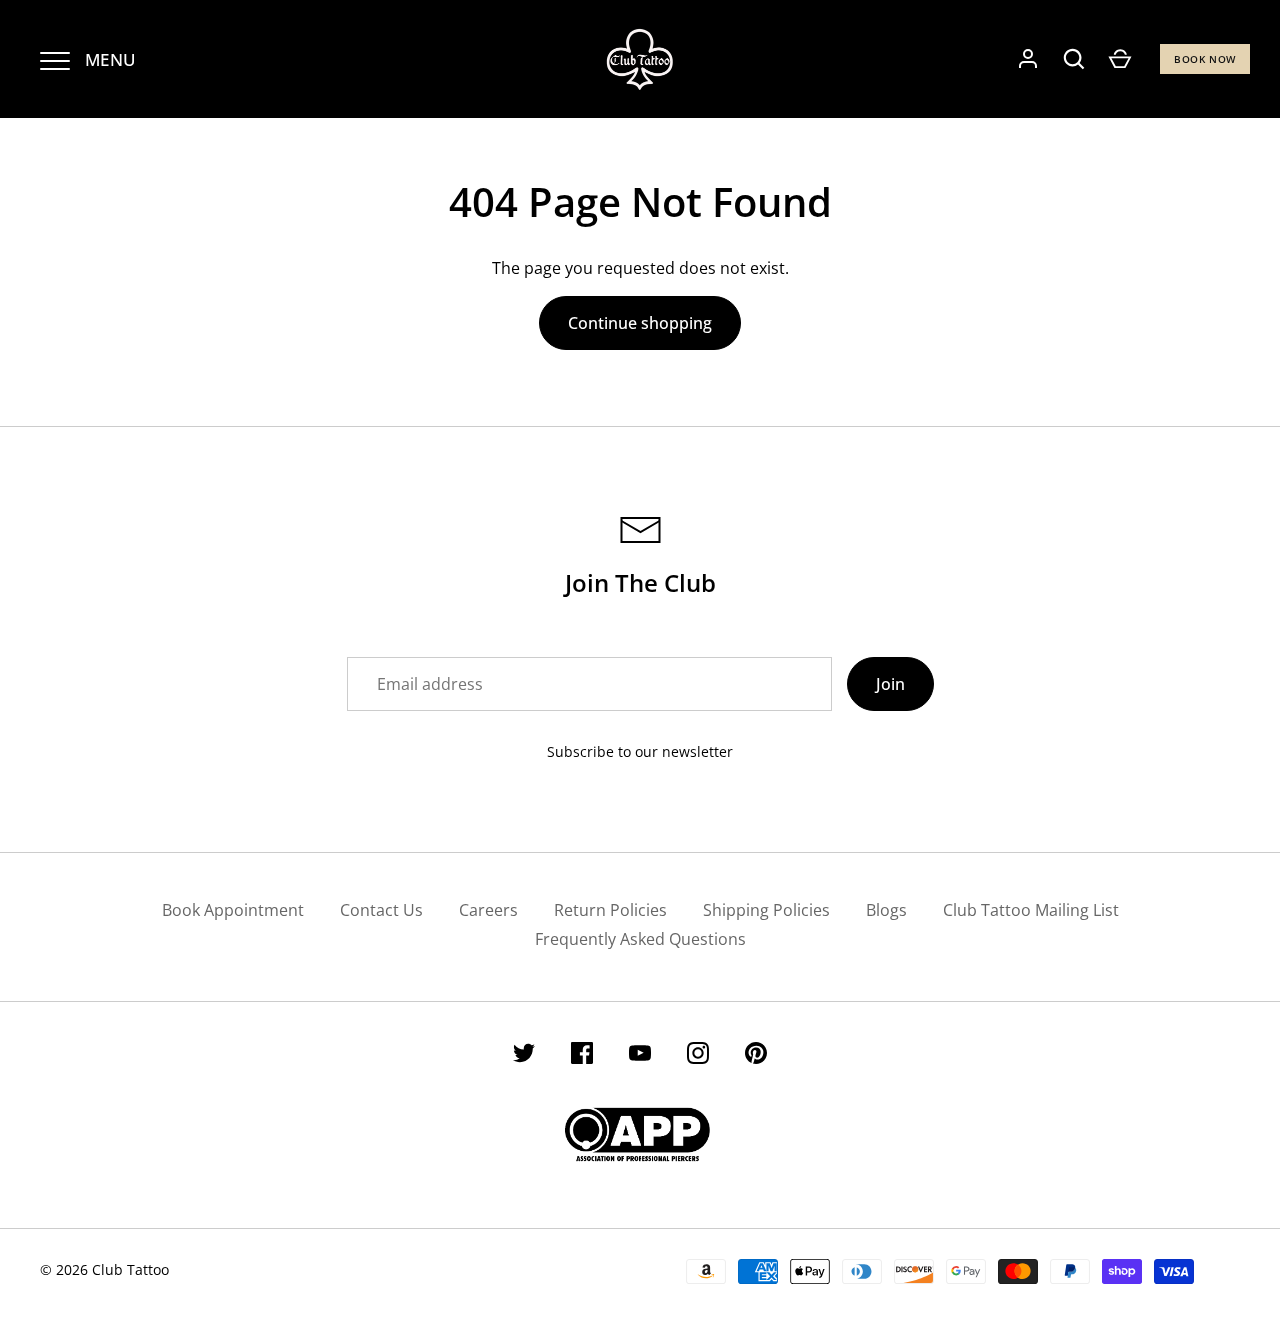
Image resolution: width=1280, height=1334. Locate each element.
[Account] (1028, 59)
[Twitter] (524, 1056)
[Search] (1074, 59)
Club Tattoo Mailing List (1031, 910)
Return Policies (610, 910)
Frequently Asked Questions (640, 939)
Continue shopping (640, 323)
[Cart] (1120, 59)
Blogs (886, 910)
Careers (488, 910)
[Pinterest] (756, 1056)
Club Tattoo (130, 1269)
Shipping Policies (766, 910)
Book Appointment (233, 910)
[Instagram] (698, 1056)
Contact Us (381, 910)
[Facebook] (582, 1056)
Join (890, 684)
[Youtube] (640, 1056)
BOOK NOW (1205, 59)
